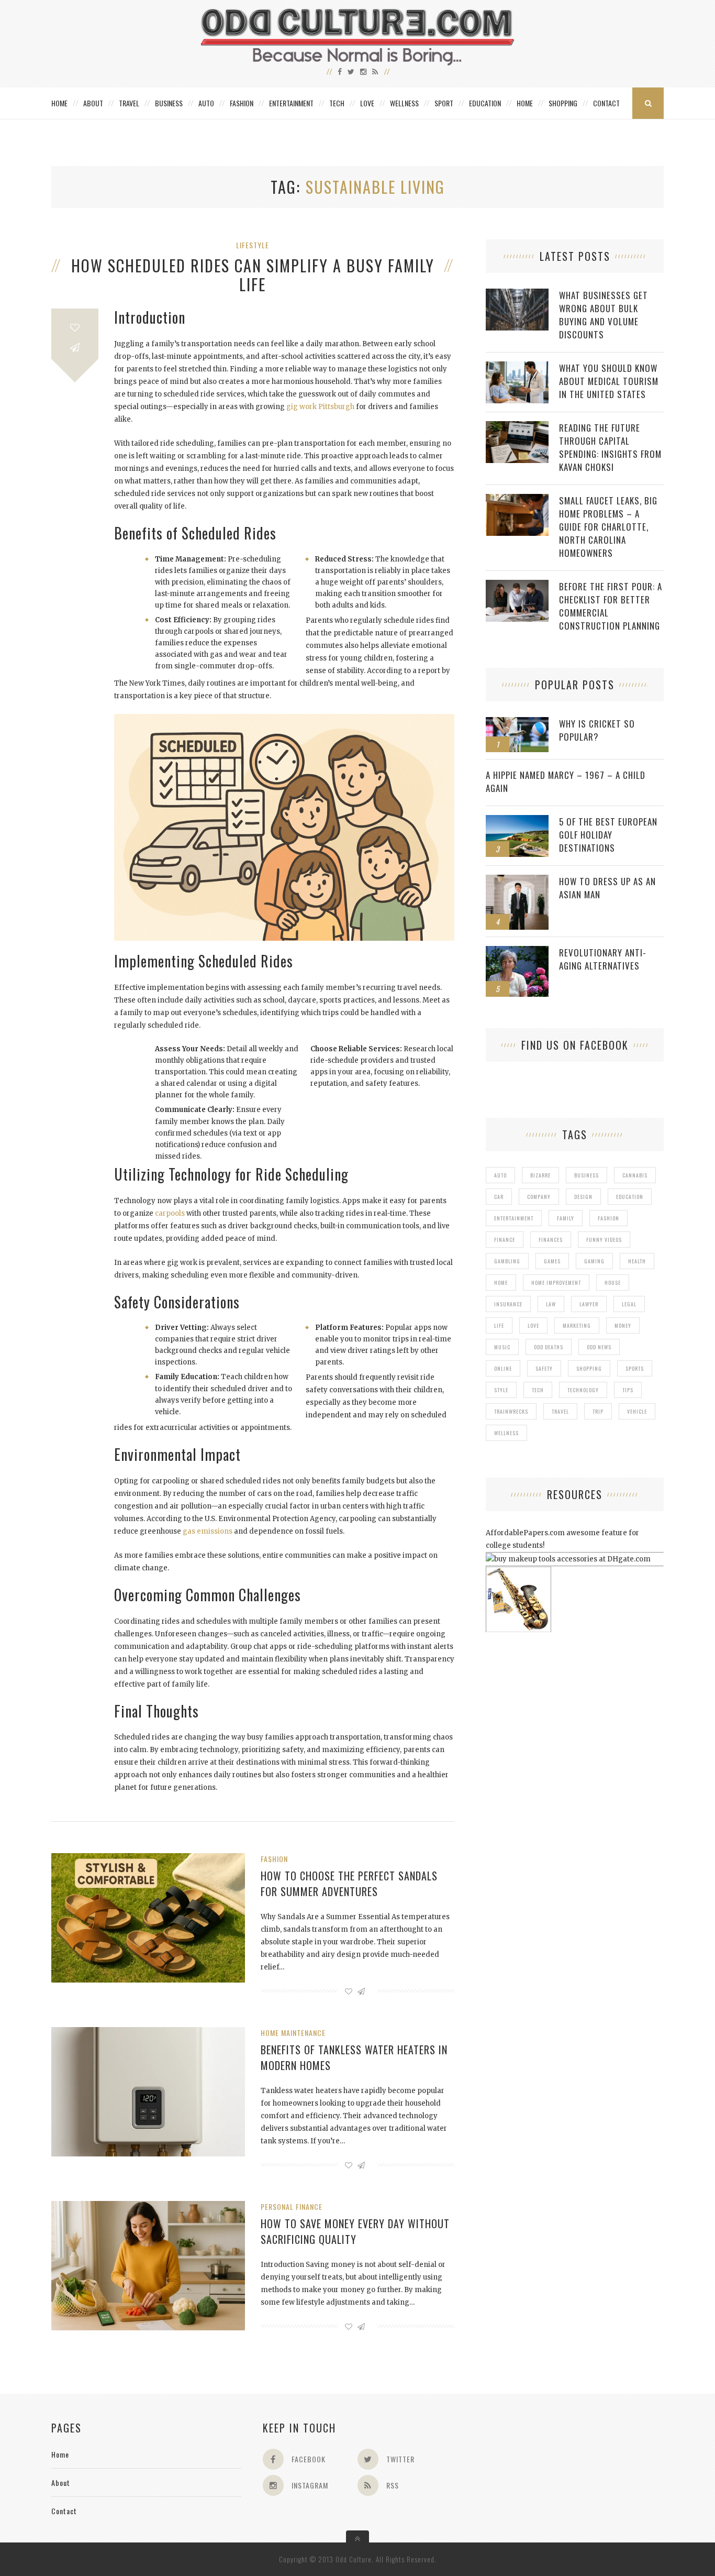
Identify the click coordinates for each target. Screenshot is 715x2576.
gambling (507, 1261)
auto (500, 1175)
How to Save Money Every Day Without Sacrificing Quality (355, 2231)
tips (628, 1390)
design (583, 1197)
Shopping (563, 103)
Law (551, 1304)
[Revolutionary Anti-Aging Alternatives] (517, 951)
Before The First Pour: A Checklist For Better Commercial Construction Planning (611, 606)
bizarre (540, 1175)
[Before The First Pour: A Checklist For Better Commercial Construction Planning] (517, 585)
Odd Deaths (549, 1347)
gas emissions (208, 1531)
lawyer (589, 1304)
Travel (129, 103)
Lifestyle (253, 245)
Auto (206, 103)
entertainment (514, 1218)
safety (544, 1368)
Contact (606, 103)
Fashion (242, 103)
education (630, 1197)
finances (551, 1240)
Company (539, 1197)
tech (538, 1390)
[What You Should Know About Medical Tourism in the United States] (517, 367)
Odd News (599, 1347)
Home (59, 103)
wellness (506, 1433)
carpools (170, 1213)
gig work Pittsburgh (320, 407)
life (499, 1325)
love (533, 1325)
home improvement (556, 1283)
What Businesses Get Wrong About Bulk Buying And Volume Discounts (604, 315)
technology (583, 1390)
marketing (577, 1325)
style (501, 1390)
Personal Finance (292, 2206)
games (552, 1261)
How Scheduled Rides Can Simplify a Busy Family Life (253, 275)
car (499, 1197)
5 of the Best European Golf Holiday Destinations (608, 835)
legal (629, 1304)
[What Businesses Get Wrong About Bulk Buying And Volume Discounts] (517, 294)
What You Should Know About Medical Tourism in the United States (609, 381)
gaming (594, 1261)
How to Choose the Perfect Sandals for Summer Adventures (349, 1884)
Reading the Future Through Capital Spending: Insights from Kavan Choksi (610, 447)
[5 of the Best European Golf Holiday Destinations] (517, 821)
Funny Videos (604, 1240)
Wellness (404, 103)
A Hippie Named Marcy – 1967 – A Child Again (566, 781)
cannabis (635, 1175)
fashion (608, 1218)
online (503, 1368)
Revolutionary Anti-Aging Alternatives (603, 959)
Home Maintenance (293, 2033)
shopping (589, 1368)
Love (367, 103)
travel (560, 1411)
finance (505, 1240)
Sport (444, 103)
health (637, 1261)
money (623, 1325)
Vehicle (637, 1411)
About (93, 103)
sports (635, 1368)
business (586, 1175)
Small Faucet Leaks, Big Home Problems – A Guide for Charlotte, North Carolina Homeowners (608, 527)
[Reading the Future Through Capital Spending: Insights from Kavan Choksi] (517, 427)
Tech (337, 103)
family (566, 1218)
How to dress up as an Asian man (607, 888)
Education (485, 103)
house (613, 1283)
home (501, 1283)
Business (169, 103)
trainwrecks (511, 1411)
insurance (508, 1304)
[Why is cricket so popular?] (517, 723)
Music (502, 1347)
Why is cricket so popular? (597, 730)
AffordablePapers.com (525, 1533)
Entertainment (291, 103)
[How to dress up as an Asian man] (517, 880)
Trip (598, 1411)
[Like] (75, 328)
